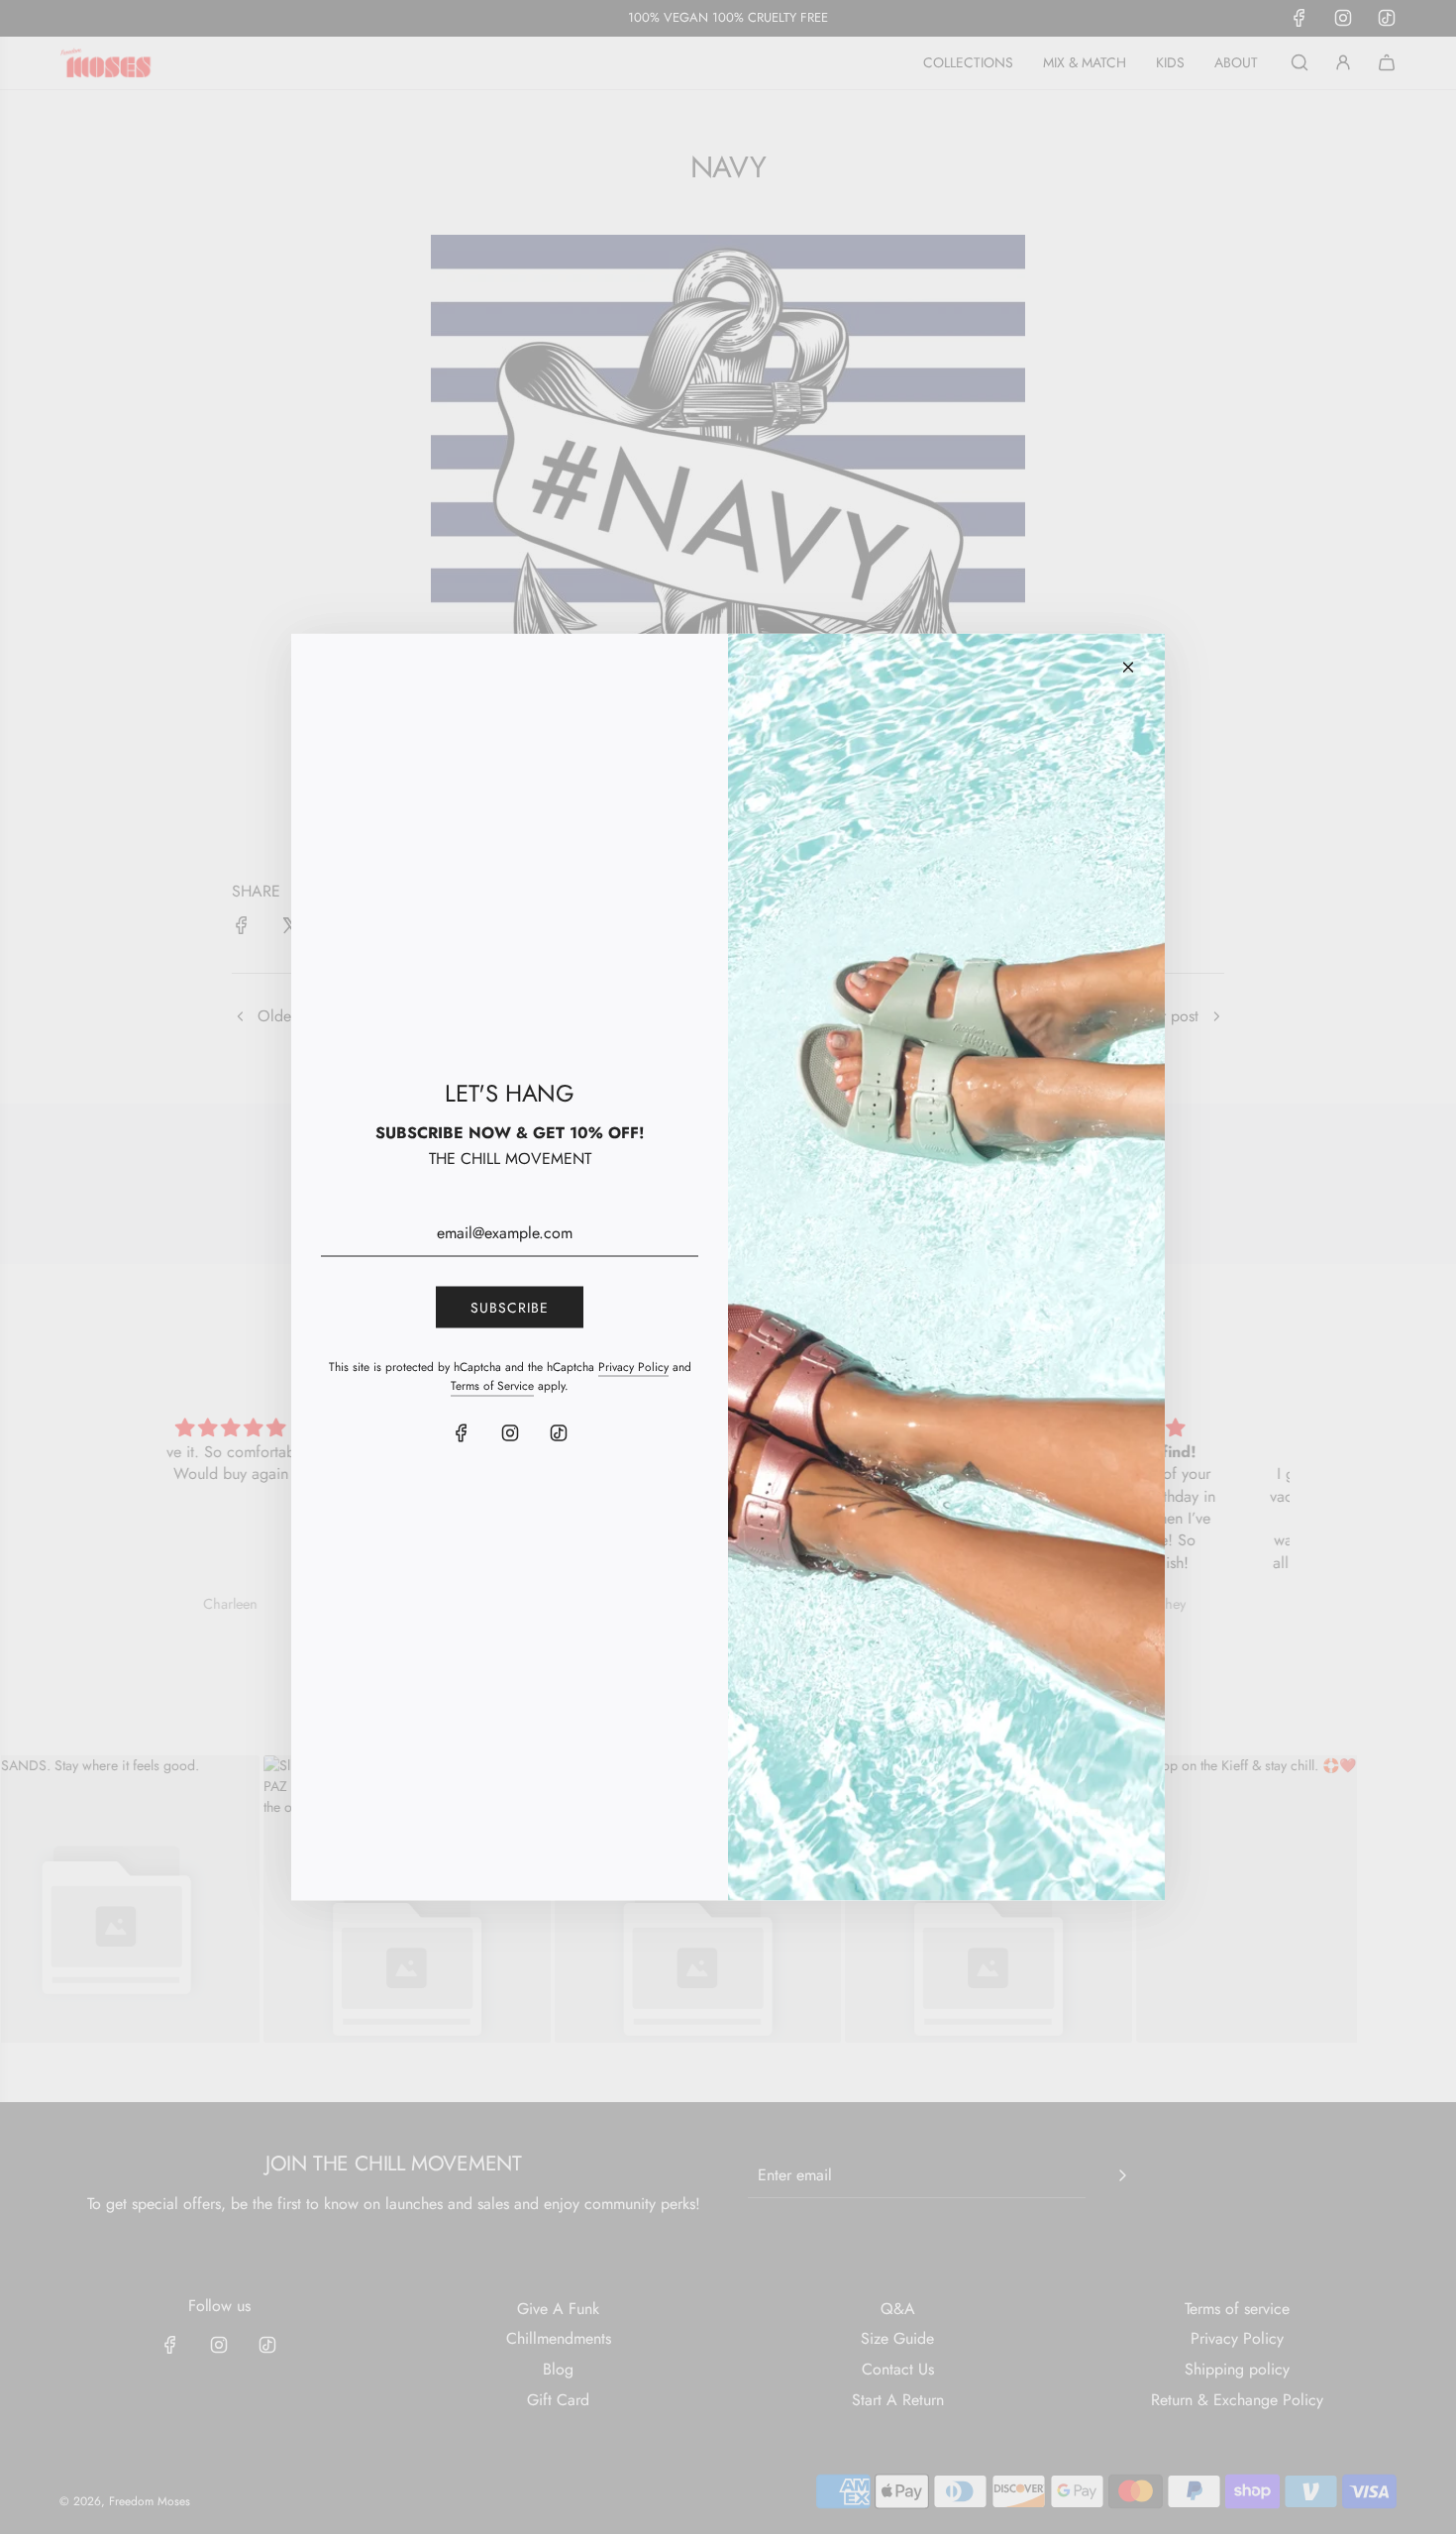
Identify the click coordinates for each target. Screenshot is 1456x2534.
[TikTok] (559, 1432)
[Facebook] (462, 1432)
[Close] (1128, 668)
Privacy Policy (633, 1367)
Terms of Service (492, 1386)
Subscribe (510, 1307)
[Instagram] (510, 1432)
